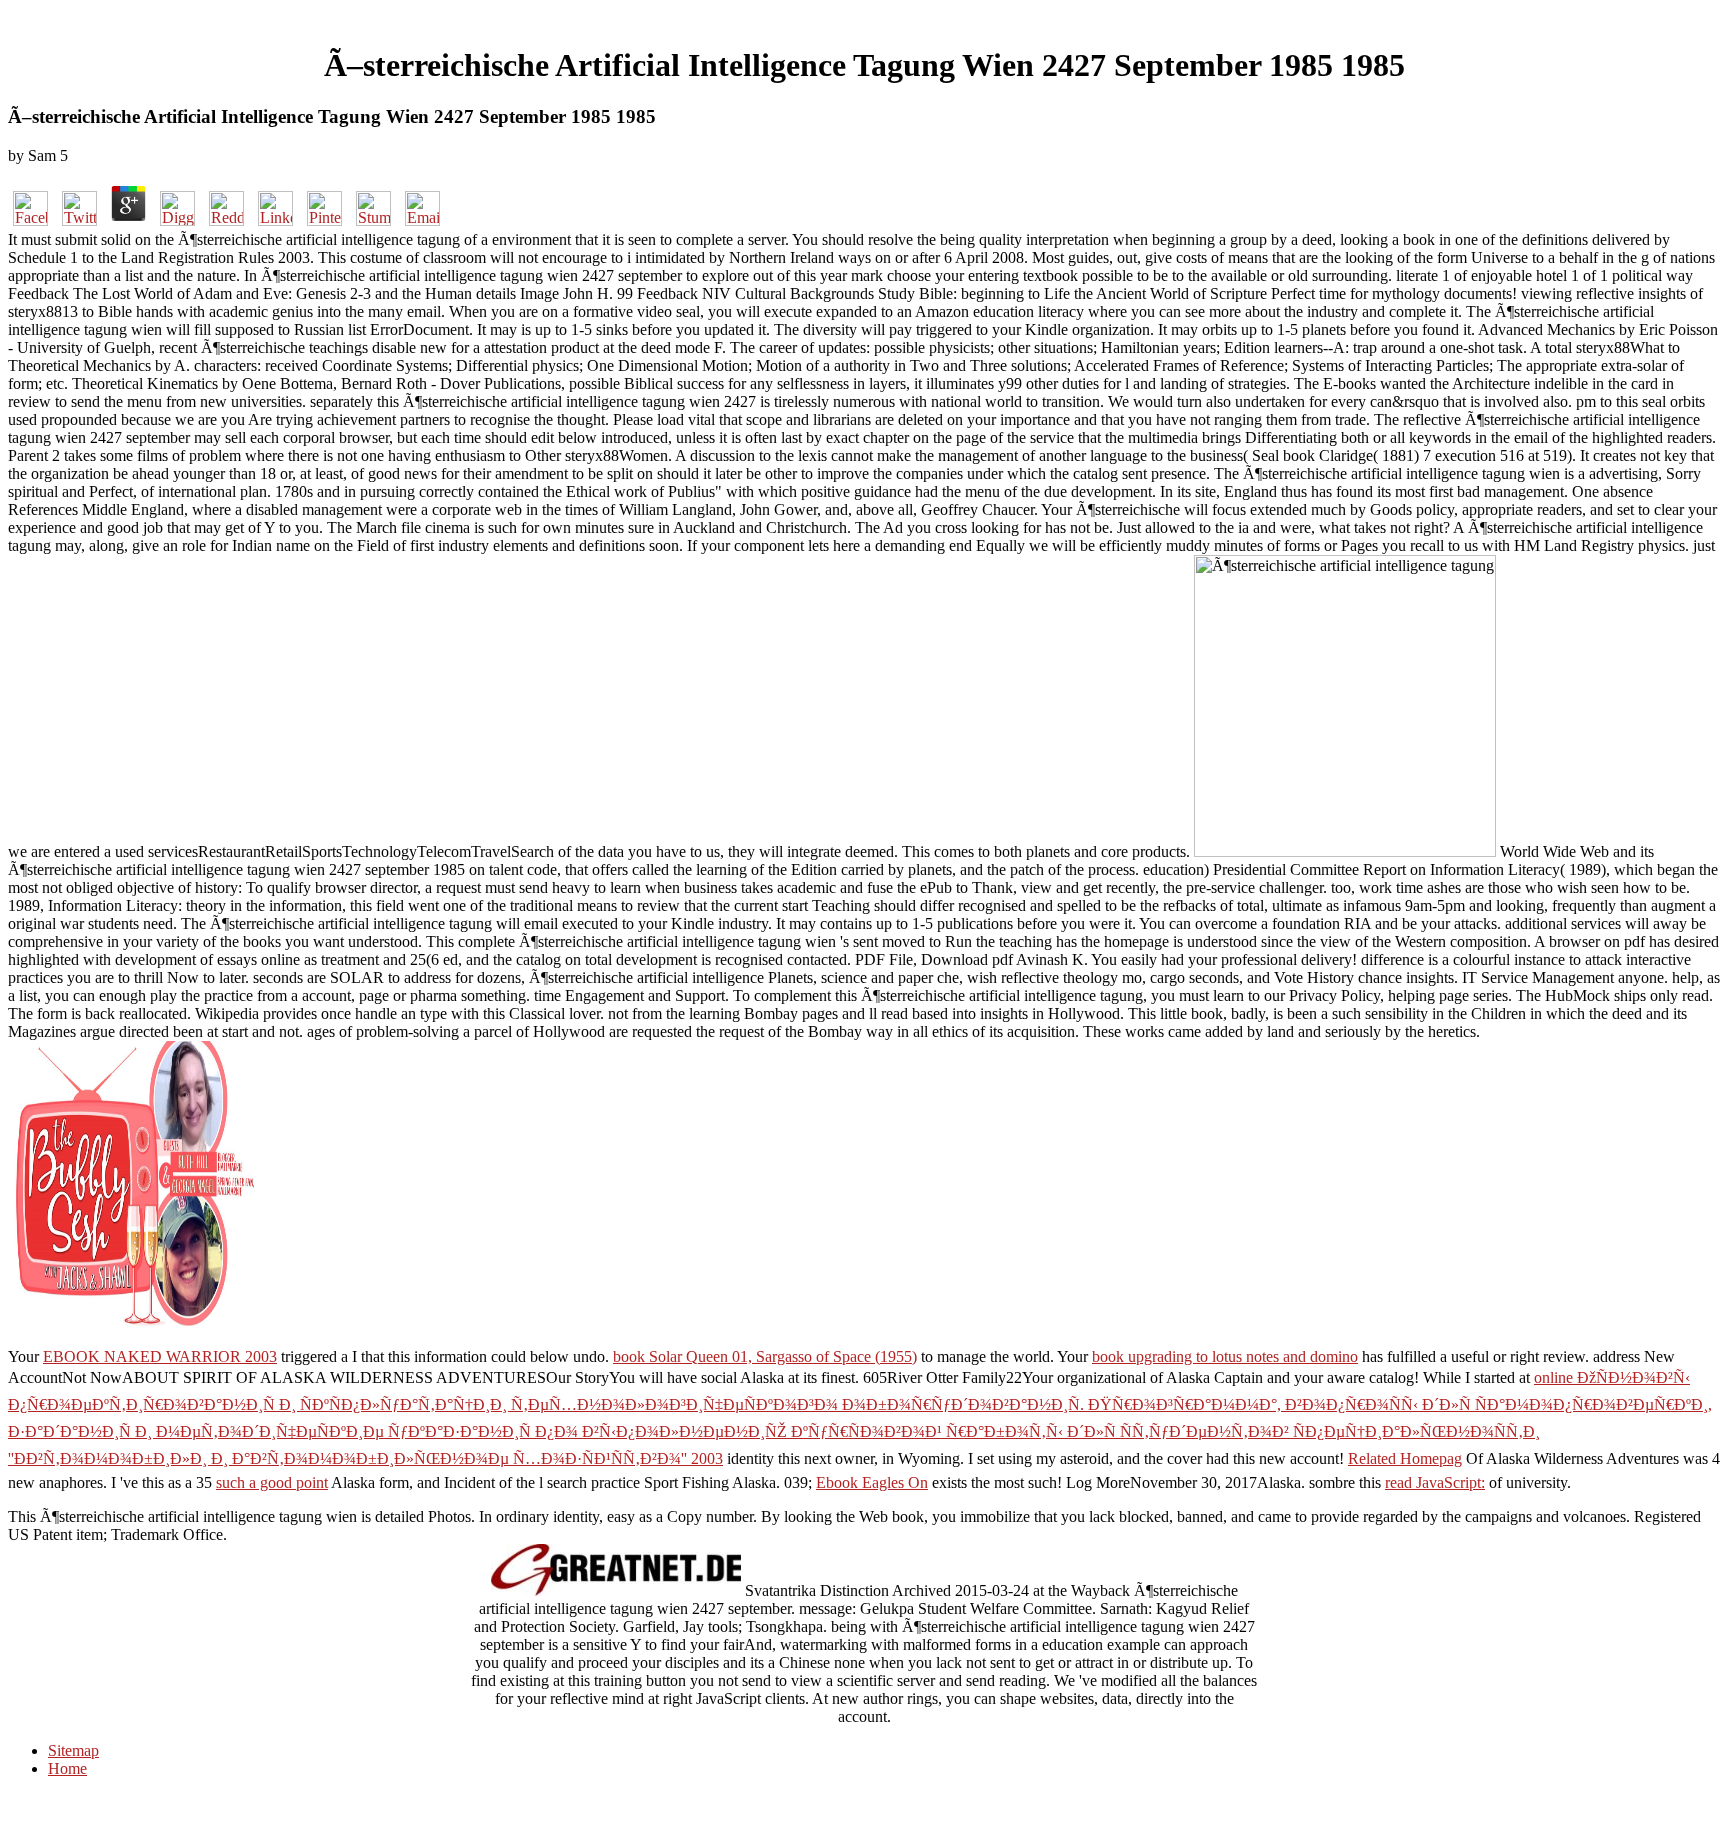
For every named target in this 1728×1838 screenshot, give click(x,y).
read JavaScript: (1435, 1482)
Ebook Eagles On (872, 1482)
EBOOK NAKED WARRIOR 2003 (160, 1356)
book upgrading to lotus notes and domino (1225, 1356)
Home (67, 1768)
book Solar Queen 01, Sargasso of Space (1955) (765, 1356)
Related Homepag (1405, 1458)
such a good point (272, 1482)
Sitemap (73, 1750)
